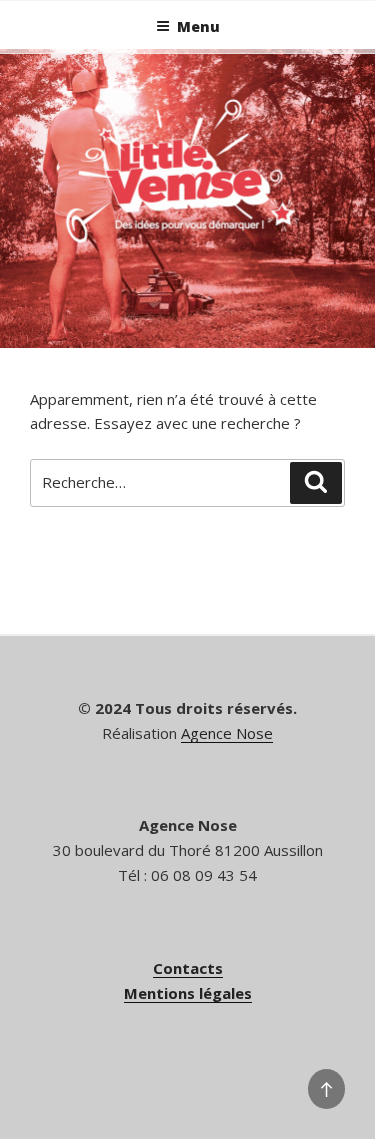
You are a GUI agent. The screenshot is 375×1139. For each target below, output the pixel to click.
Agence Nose (227, 733)
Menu (198, 26)
